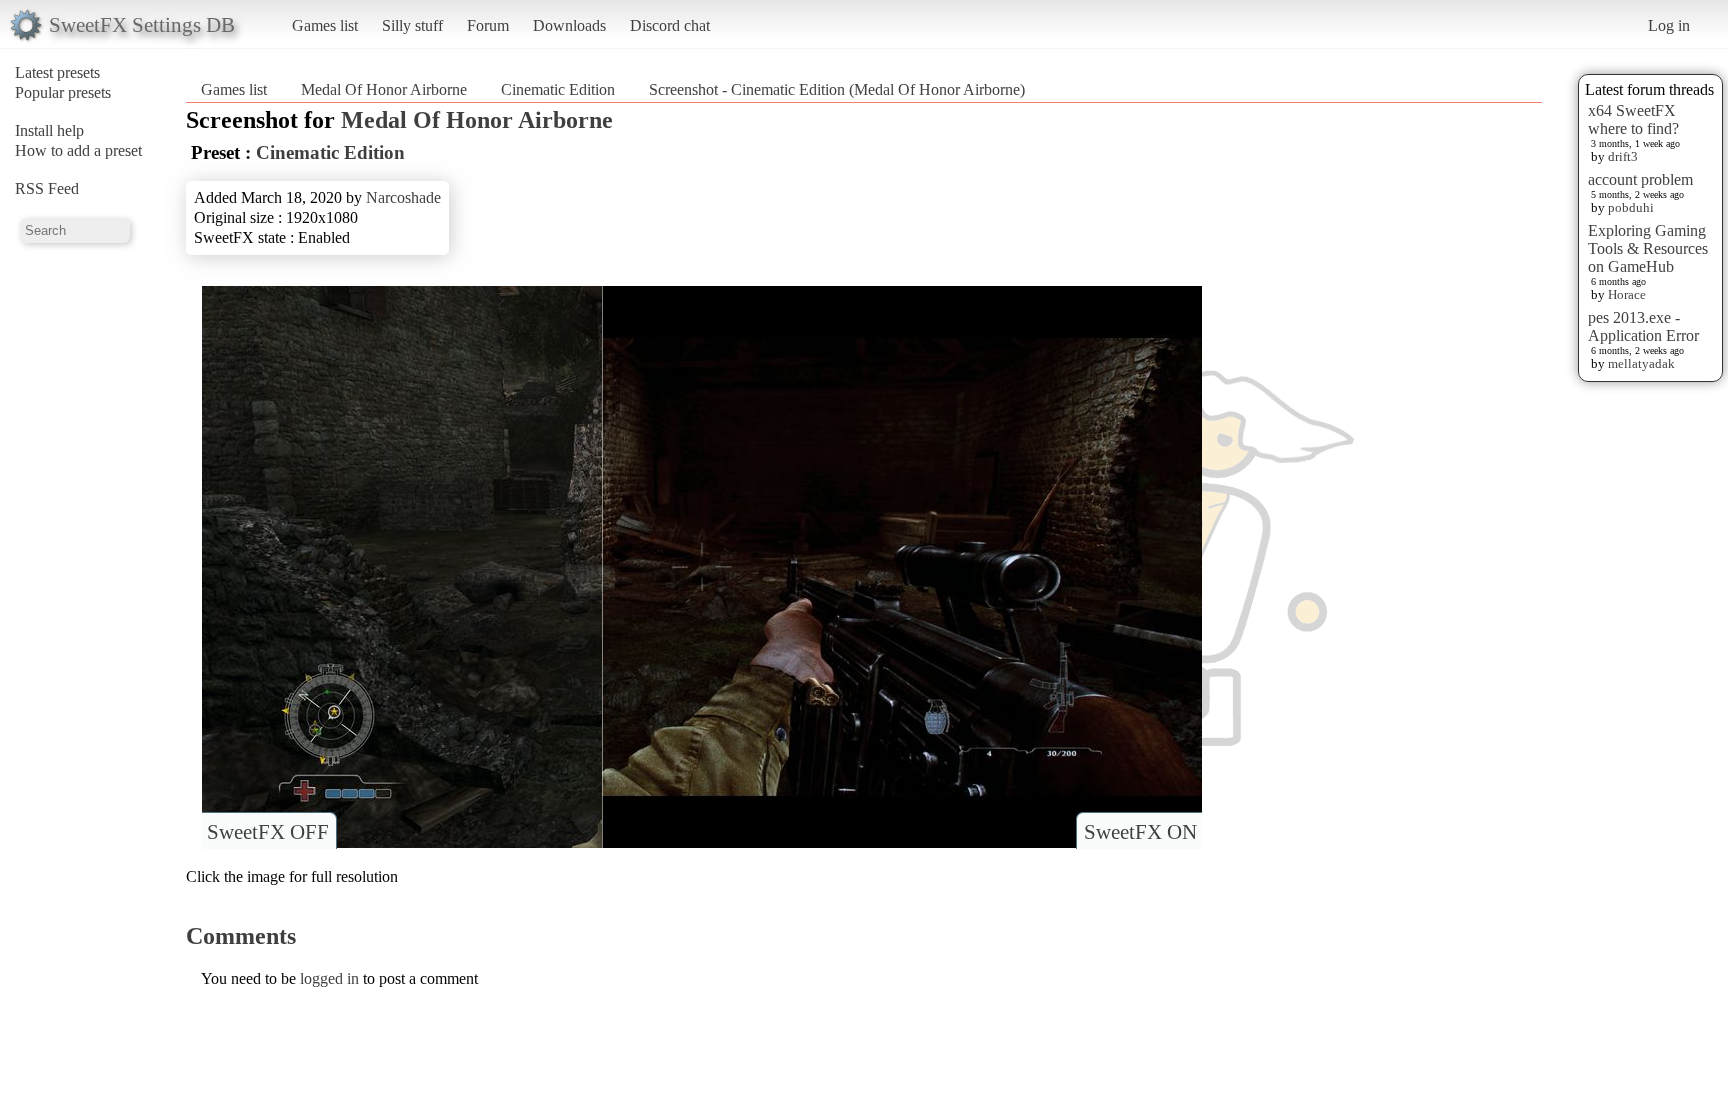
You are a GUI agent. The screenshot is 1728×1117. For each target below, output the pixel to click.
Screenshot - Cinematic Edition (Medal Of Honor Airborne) (837, 89)
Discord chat (670, 25)
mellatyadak (1641, 363)
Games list (325, 25)
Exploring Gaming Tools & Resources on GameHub (1648, 248)
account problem (1640, 179)
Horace (1627, 294)
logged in (329, 978)
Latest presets (57, 72)
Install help (49, 130)
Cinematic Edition (558, 89)
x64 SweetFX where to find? (1633, 119)
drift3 (1623, 156)
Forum (488, 25)
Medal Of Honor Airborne (384, 89)
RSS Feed (47, 188)
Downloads (569, 25)
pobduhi (1631, 207)
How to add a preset (78, 150)
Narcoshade (403, 197)
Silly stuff (412, 25)
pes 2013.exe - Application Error (1643, 326)
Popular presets (63, 92)
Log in (1669, 25)
